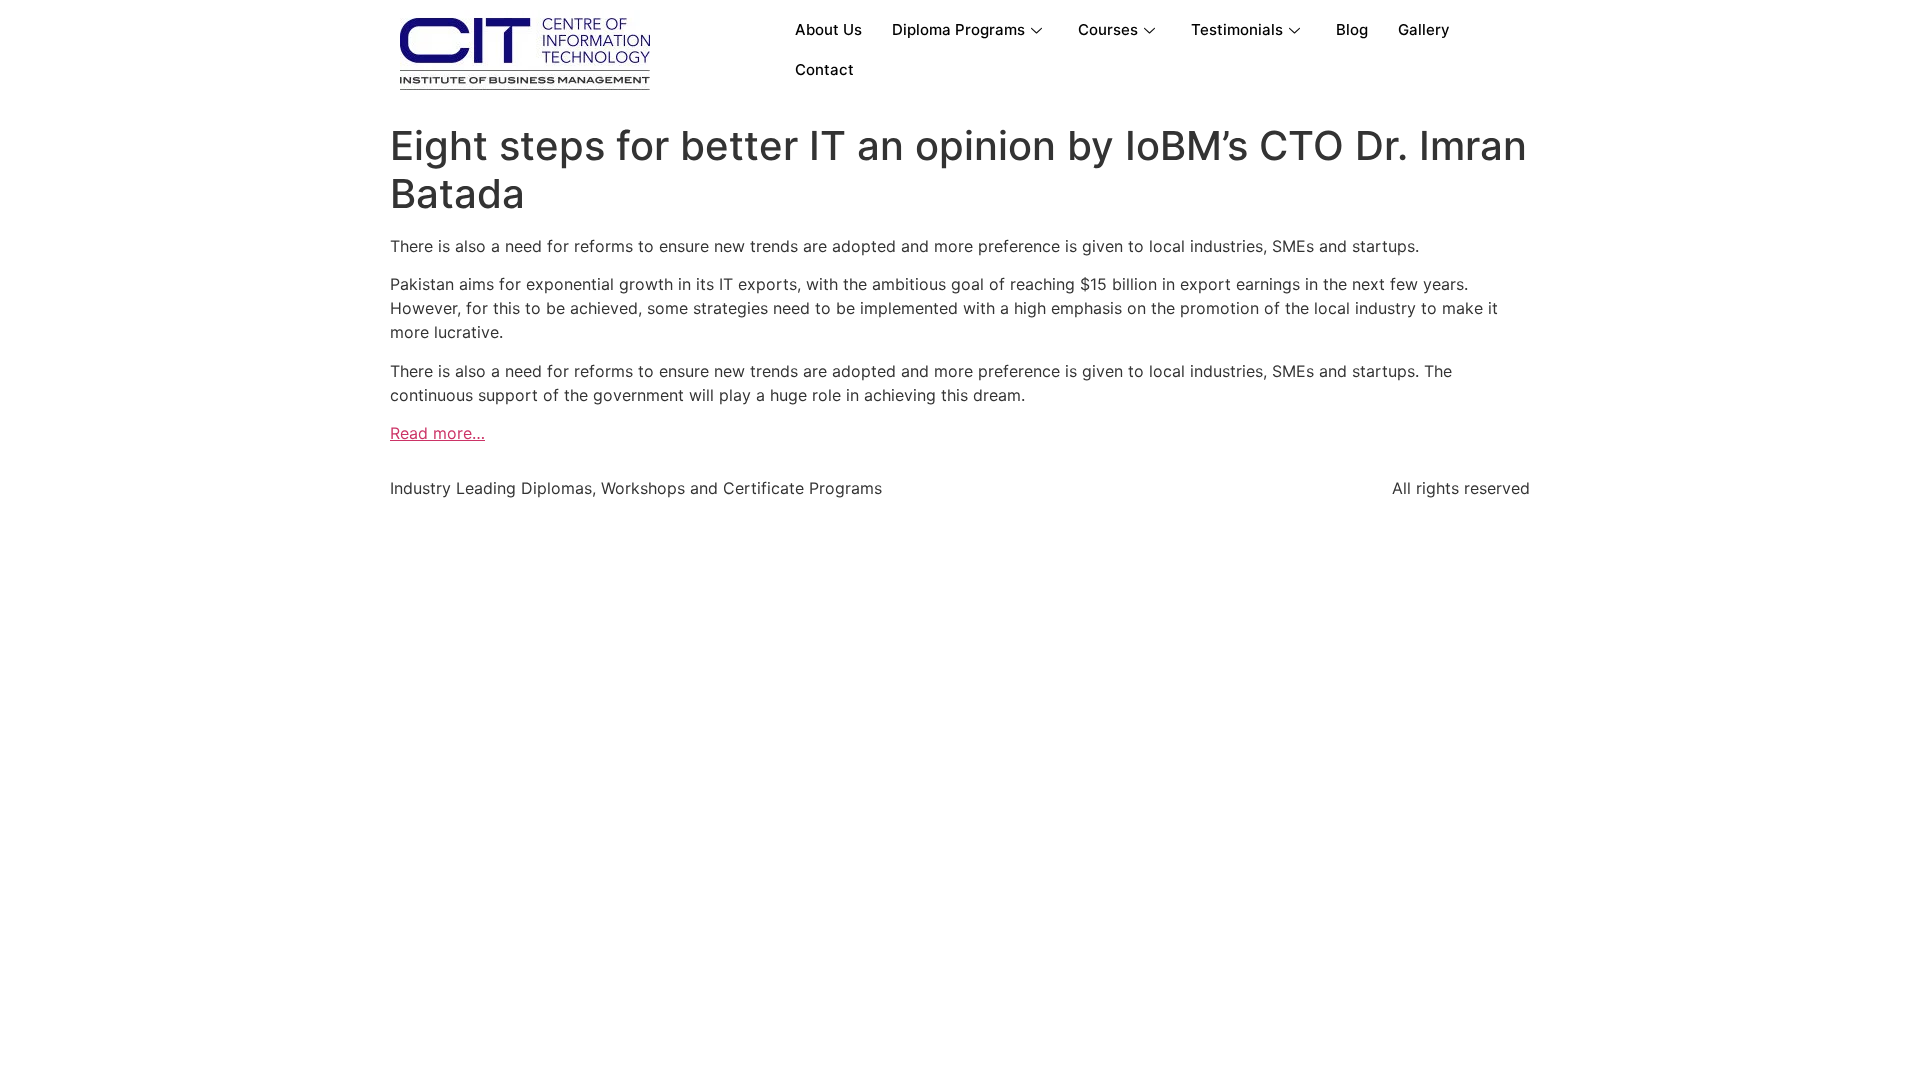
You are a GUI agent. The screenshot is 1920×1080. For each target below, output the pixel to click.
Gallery (1424, 29)
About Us (828, 29)
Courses (1108, 29)
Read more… (437, 433)
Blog (1352, 29)
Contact (824, 69)
